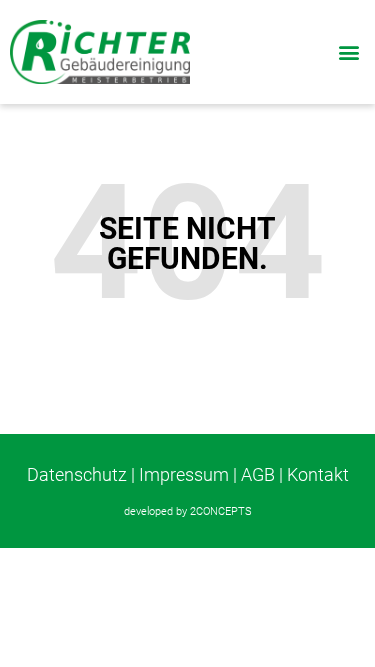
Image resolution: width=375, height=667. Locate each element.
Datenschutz (77, 474)
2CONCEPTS (221, 511)
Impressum (184, 474)
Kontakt (318, 474)
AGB (258, 474)
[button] (348, 51)
